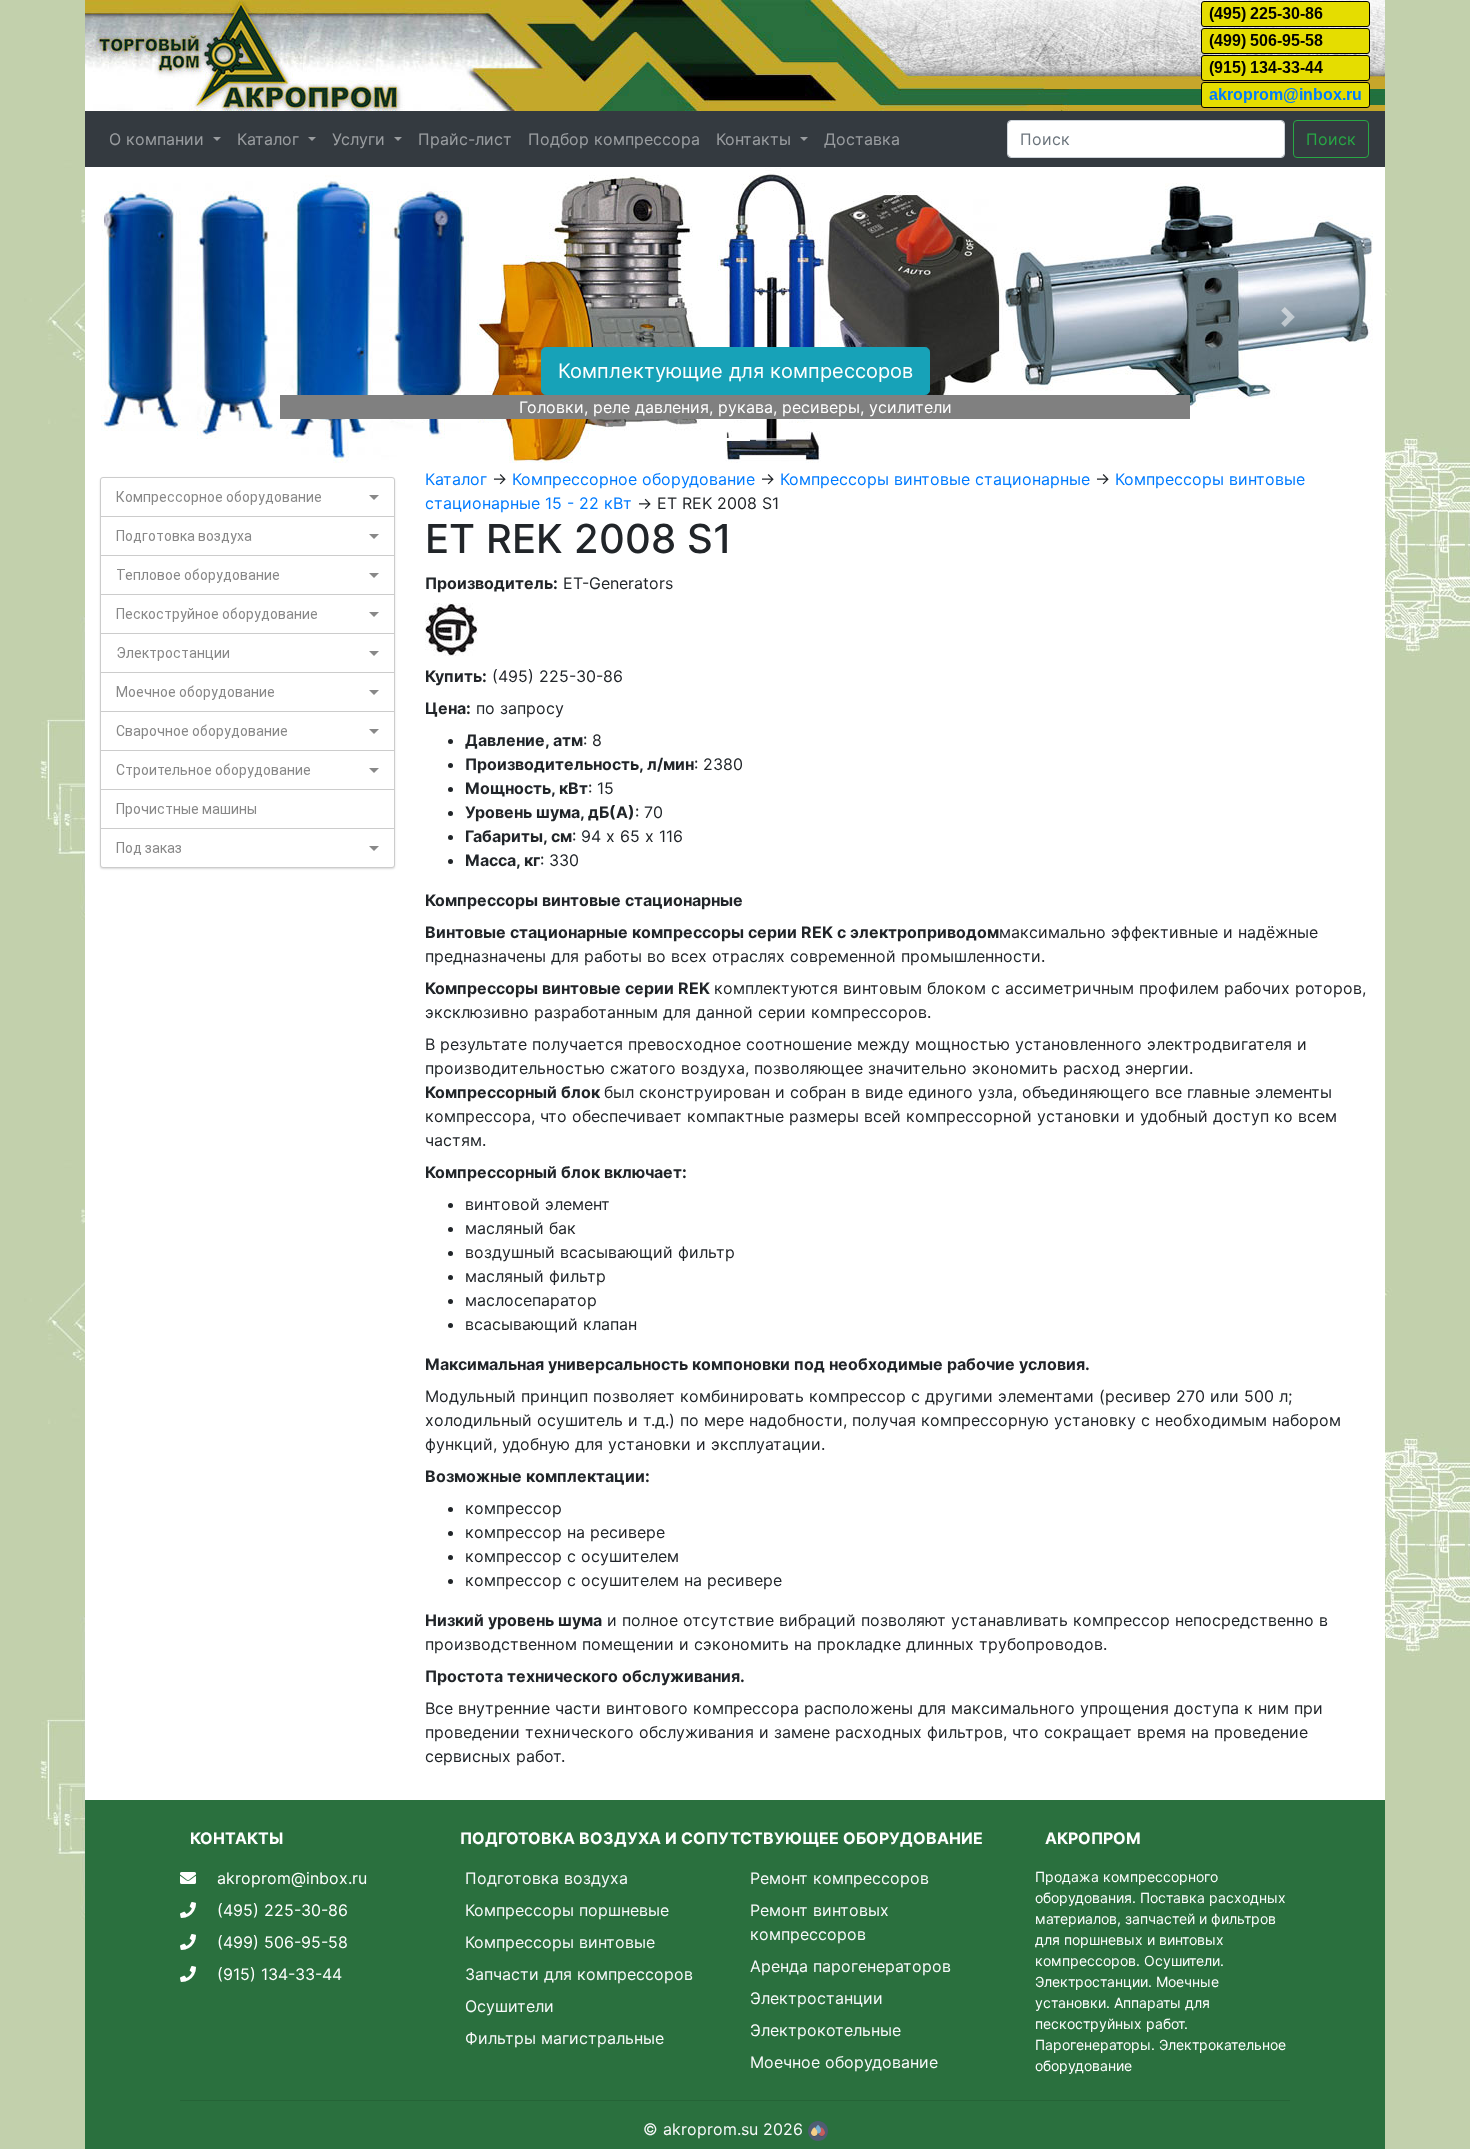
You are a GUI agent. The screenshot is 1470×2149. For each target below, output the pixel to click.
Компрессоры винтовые (560, 1942)
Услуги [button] (361, 139)
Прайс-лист (465, 139)
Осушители (509, 2006)
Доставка (862, 139)
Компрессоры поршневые (567, 1910)
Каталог (456, 479)
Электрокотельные (825, 2030)
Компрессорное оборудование (219, 497)
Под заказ (149, 848)
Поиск (1331, 139)
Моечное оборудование (195, 692)
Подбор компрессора (614, 139)
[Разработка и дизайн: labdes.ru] (818, 2129)
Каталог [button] (270, 139)
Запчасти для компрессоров (579, 1974)
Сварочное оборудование (202, 731)
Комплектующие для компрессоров (735, 371)
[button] (182, 317)
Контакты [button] (756, 139)
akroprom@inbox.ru (1285, 94)
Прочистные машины (186, 809)
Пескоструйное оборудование (217, 614)
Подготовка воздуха (184, 536)
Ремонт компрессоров (839, 1878)
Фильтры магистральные (564, 2038)
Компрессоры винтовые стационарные (935, 479)
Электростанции (173, 653)
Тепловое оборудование (198, 575)
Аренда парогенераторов (850, 1966)
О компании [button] (159, 139)
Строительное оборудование (213, 770)
